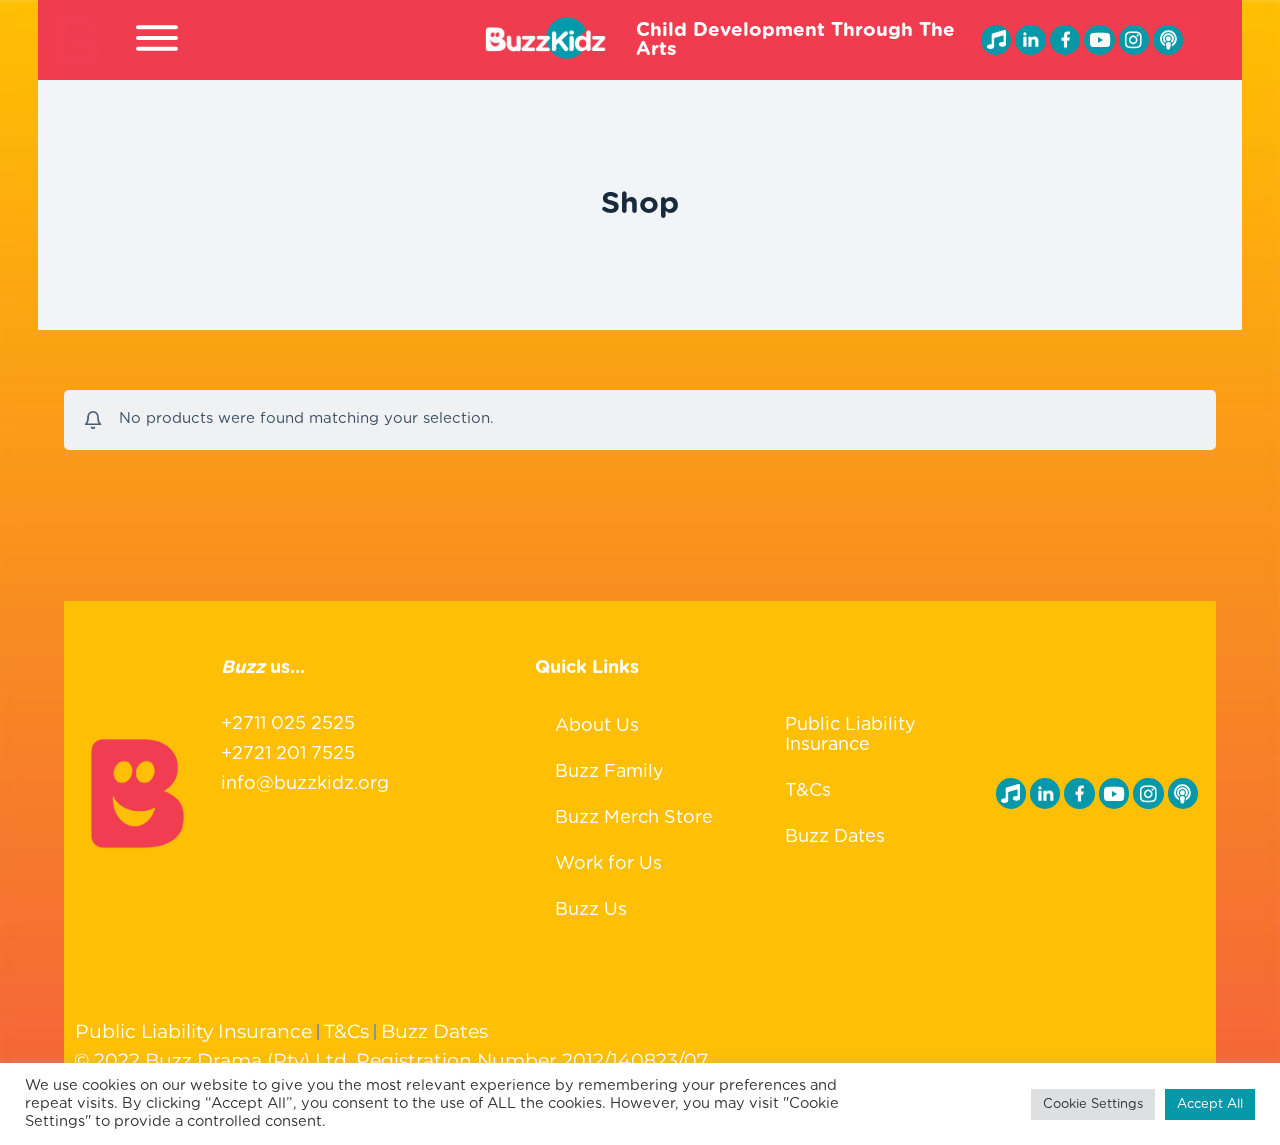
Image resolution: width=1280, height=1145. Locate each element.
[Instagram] (1134, 40)
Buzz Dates (835, 837)
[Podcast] (1168, 40)
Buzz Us (591, 910)
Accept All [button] (1210, 1104)
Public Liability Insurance (850, 735)
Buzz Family (609, 772)
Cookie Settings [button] (1093, 1104)
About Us (597, 726)
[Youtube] (1099, 40)
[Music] (996, 40)
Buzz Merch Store (634, 818)
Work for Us (608, 864)
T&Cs (808, 791)
